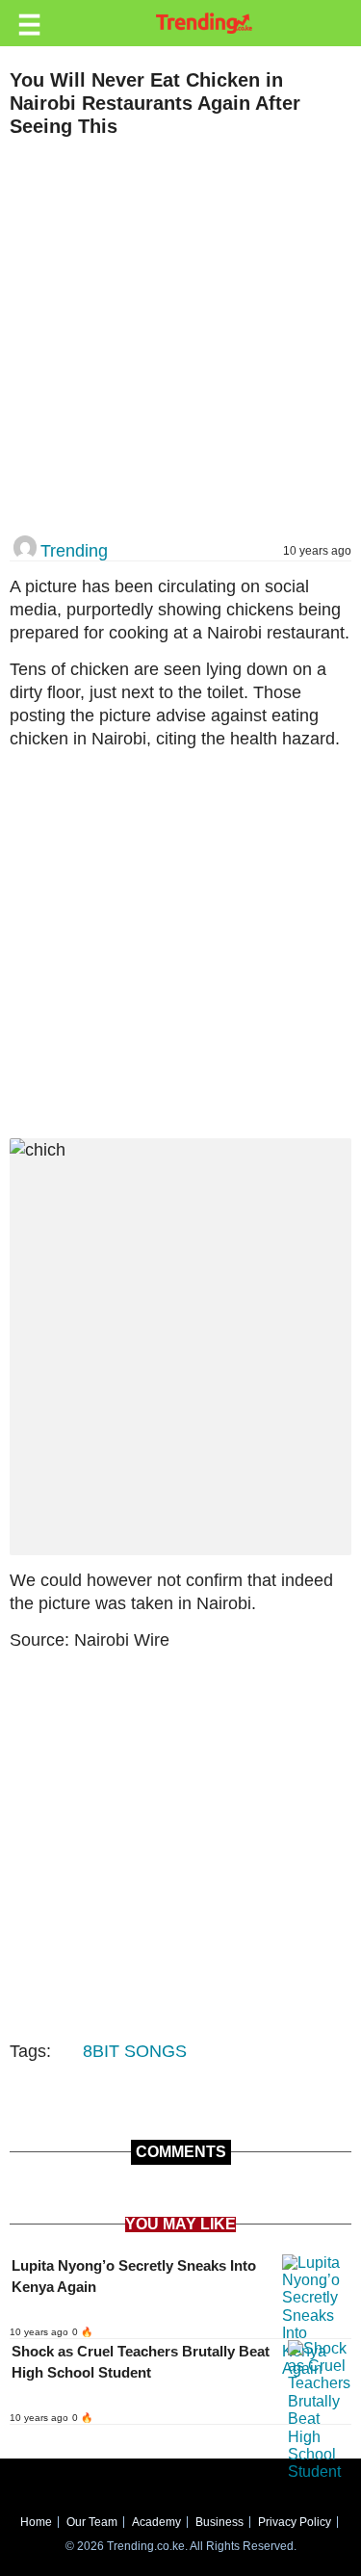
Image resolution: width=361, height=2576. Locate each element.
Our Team (92, 2522)
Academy (156, 2522)
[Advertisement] (180, 338)
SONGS (155, 2051)
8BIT (101, 2051)
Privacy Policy (295, 2522)
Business (219, 2522)
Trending (74, 551)
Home (36, 2522)
